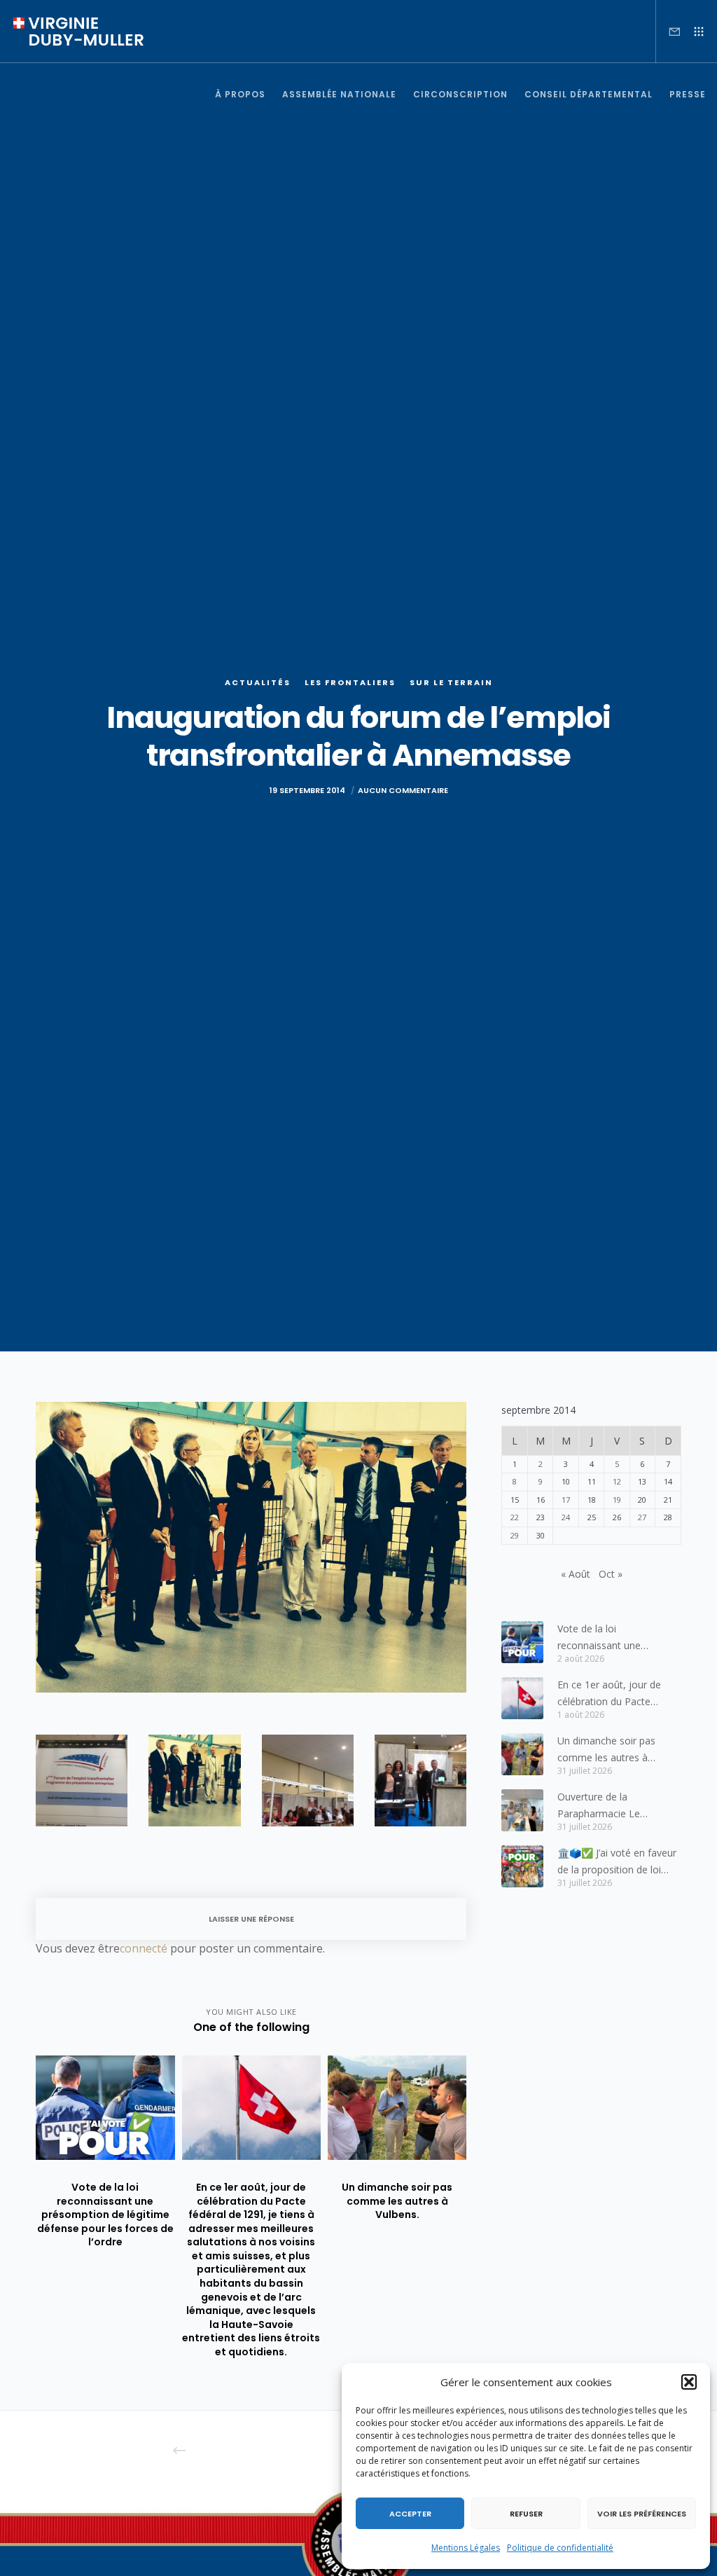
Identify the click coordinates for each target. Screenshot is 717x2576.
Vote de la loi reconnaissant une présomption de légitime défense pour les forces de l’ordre (618, 1638)
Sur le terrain (451, 682)
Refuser (526, 2514)
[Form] (669, 32)
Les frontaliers (350, 682)
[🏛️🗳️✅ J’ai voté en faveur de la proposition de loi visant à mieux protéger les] (522, 1866)
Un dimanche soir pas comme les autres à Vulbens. (606, 1750)
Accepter (410, 2514)
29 (515, 1535)
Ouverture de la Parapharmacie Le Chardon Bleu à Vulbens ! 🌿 (614, 1806)
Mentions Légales (466, 2548)
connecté (144, 1948)
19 (617, 1500)
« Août (576, 1574)
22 (515, 1517)
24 (566, 1517)
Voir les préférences (642, 2514)
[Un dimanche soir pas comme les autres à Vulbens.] (522, 1754)
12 (617, 1481)
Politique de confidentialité (560, 2548)
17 (566, 1500)
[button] (689, 2382)
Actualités (258, 682)
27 (642, 1517)
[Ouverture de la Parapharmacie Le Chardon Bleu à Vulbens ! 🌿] (522, 1810)
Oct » (611, 1574)
